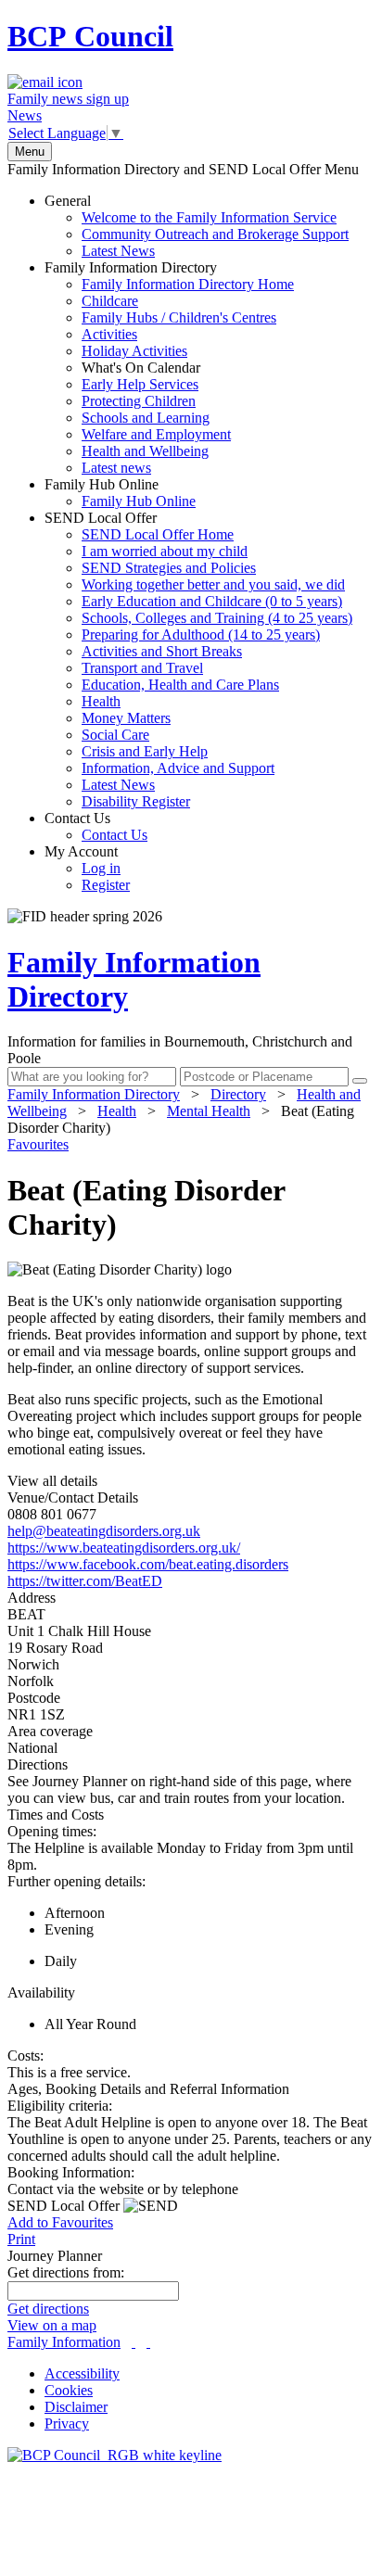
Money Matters (126, 718)
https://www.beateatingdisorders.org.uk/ (124, 1548)
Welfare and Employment (156, 434)
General (197, 226)
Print (21, 2239)
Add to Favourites (60, 2222)
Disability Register (136, 801)
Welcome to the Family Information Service (209, 217)
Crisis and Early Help (145, 751)
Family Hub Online (120, 493)
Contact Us (96, 826)
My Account (87, 868)
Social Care (115, 735)
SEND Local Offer (198, 660)
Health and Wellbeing (145, 451)
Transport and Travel (142, 668)
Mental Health (209, 1111)
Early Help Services (140, 384)
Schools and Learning (146, 418)
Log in (101, 868)
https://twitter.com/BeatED (85, 1581)
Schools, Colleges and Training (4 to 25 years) (217, 618)
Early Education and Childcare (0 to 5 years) (212, 601)
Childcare (110, 301)
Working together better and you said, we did (213, 584)
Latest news (116, 468)
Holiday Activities (134, 351)
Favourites (38, 1144)
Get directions (48, 2309)
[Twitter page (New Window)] (134, 2342)
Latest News (118, 251)
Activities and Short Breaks (162, 651)
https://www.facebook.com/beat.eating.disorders (148, 1564)
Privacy (67, 2424)
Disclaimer (76, 2407)
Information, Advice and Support (178, 768)
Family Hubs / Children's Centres (179, 317)
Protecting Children (139, 401)
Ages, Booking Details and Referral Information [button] (148, 2089)
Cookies (69, 2390)
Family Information (64, 2342)
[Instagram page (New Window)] (148, 2342)
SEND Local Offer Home (158, 534)
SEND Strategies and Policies (169, 568)
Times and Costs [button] (56, 1815)
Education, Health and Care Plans (180, 685)
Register (106, 885)
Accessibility (82, 2373)
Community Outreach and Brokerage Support (215, 234)
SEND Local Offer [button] (65, 2206)
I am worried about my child (165, 551)
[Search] (360, 1081)
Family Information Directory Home (188, 284)
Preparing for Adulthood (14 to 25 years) (201, 634)
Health (101, 701)
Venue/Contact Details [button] (73, 1497)
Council (90, 36)
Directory (238, 1094)
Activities (109, 334)
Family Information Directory (169, 368)
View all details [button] (52, 1481)
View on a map (52, 2325)
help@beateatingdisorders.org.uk (104, 1531)
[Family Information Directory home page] (115, 2455)
